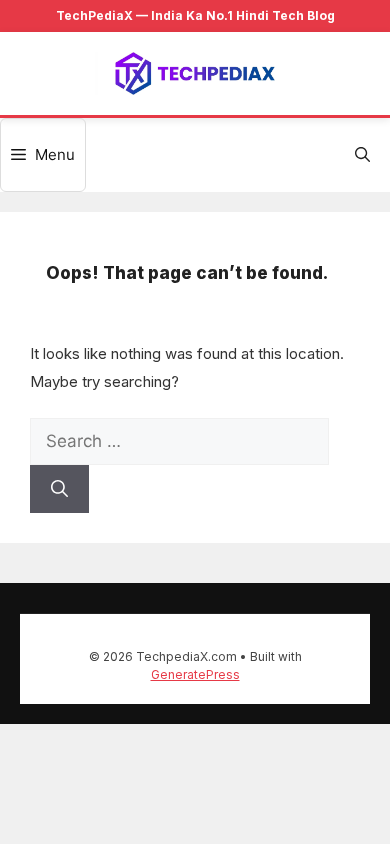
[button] (362, 155)
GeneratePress (195, 674)
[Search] (59, 489)
